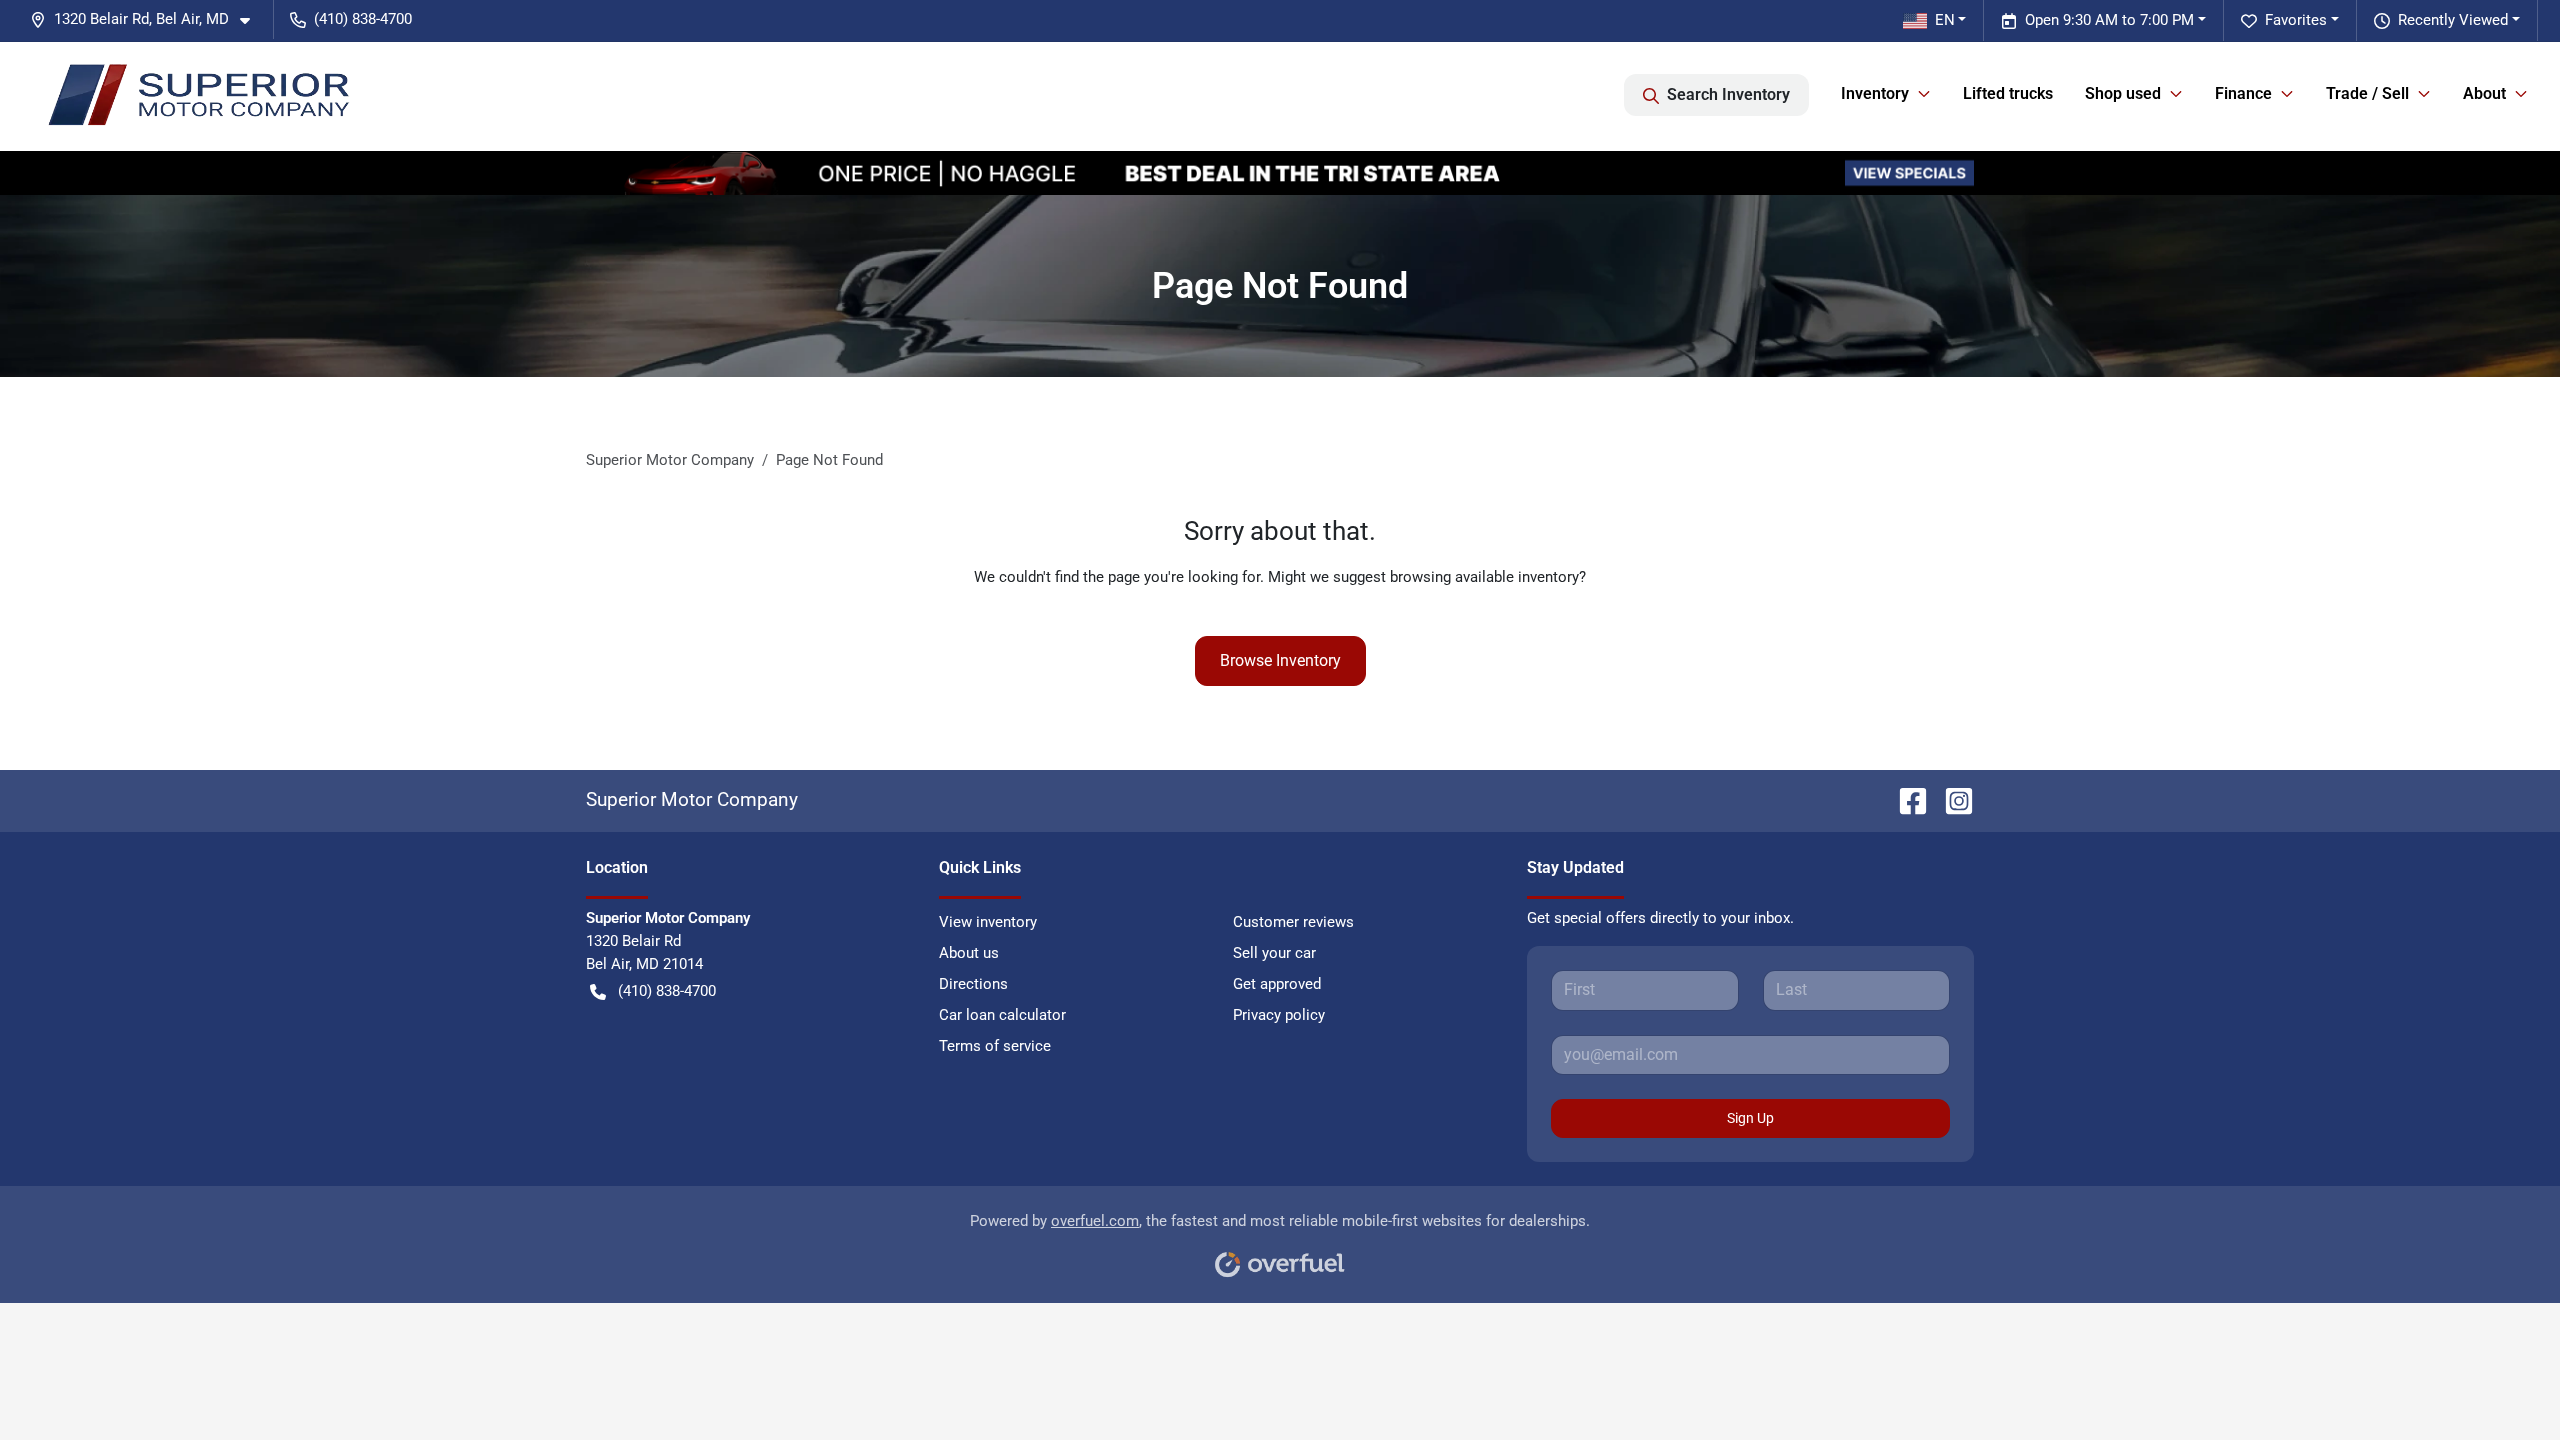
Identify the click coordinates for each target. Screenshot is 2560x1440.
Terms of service (995, 1046)
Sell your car (1274, 953)
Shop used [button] (2123, 93)
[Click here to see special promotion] (1280, 172)
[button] (148, 19)
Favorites (2296, 20)
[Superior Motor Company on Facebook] (1905, 799)
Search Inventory (1728, 94)
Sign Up (1750, 1118)
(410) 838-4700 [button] (363, 19)
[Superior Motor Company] (197, 94)
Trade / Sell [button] (2367, 93)
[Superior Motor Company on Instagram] (1951, 799)
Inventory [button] (1875, 93)
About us (969, 953)
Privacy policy (1279, 1015)
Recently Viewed (2453, 20)
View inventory (988, 922)
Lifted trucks (2008, 93)
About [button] (2484, 93)
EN (1945, 20)
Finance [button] (2243, 93)
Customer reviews (1293, 922)
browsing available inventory (1484, 577)
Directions (973, 984)
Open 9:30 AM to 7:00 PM (2109, 20)
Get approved (1277, 984)
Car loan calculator (1002, 1015)
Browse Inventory (1280, 660)
